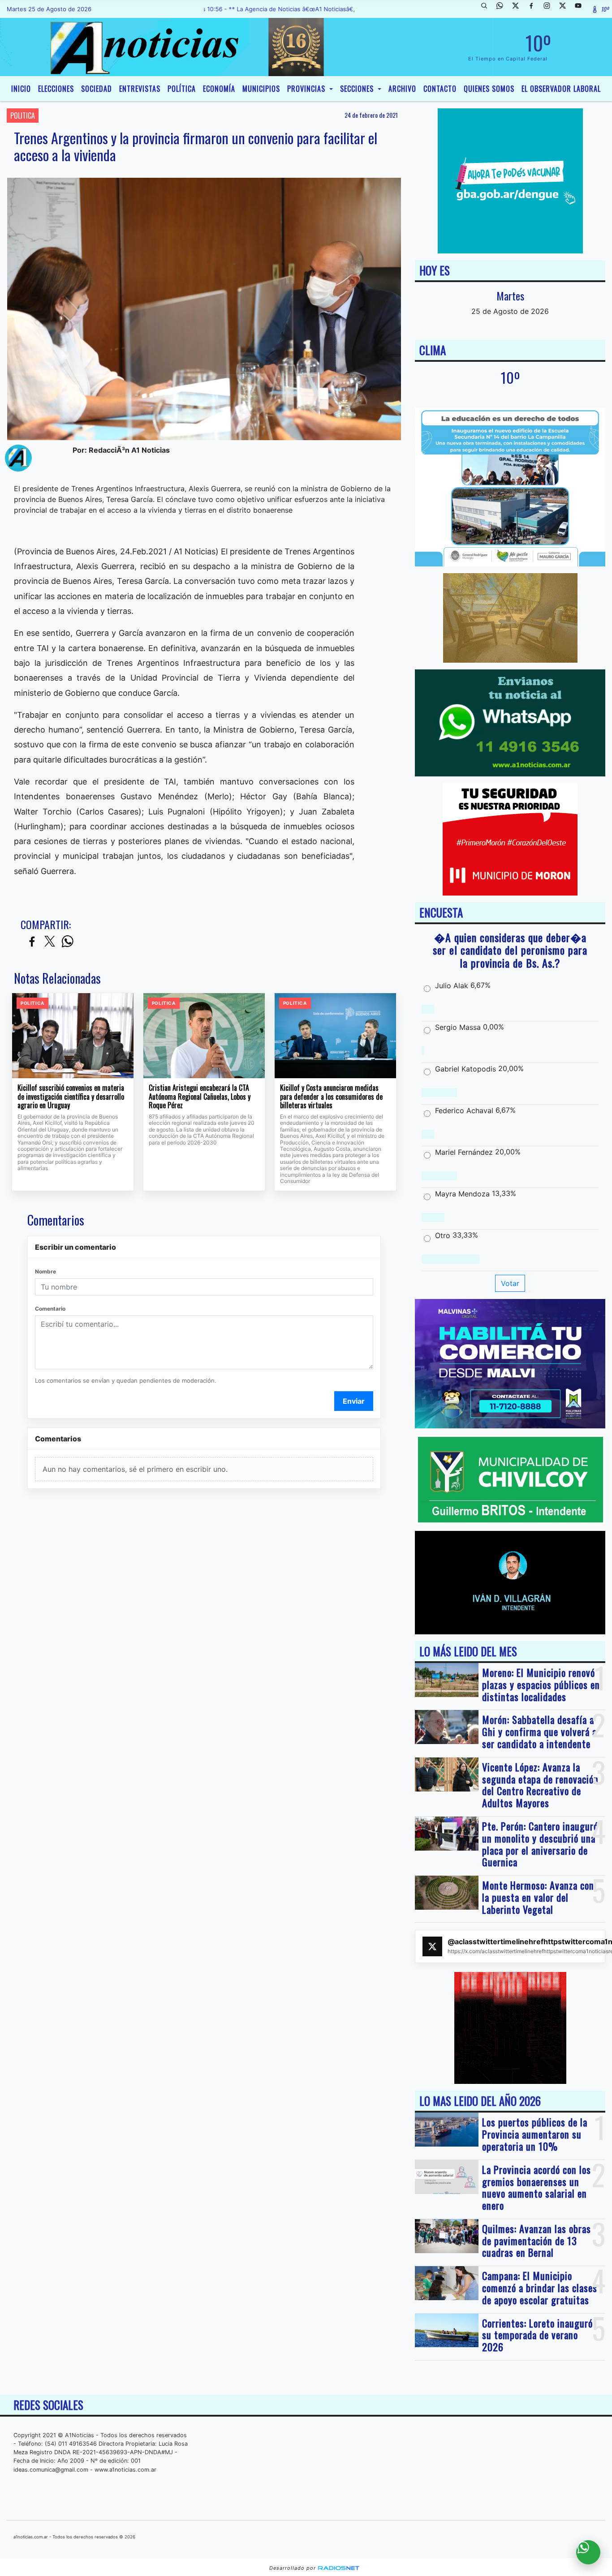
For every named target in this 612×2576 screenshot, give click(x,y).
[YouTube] (582, 9)
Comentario (50, 1309)
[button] (487, 9)
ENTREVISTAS (140, 89)
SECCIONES (358, 89)
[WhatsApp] (503, 9)
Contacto (440, 89)
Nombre (45, 1271)
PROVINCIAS (307, 89)
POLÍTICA (182, 89)
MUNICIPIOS (261, 89)
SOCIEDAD (97, 89)
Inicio (21, 89)
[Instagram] (550, 9)
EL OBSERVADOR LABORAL (561, 89)
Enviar (354, 1401)
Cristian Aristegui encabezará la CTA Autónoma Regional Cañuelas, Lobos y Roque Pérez (200, 1097)
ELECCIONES (56, 89)
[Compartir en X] (50, 942)
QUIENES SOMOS (489, 89)
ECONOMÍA (219, 89)
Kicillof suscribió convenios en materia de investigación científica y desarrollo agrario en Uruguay (71, 1097)
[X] (519, 9)
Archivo (402, 89)
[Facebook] (534, 9)
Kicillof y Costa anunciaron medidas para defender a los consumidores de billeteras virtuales (331, 1097)
